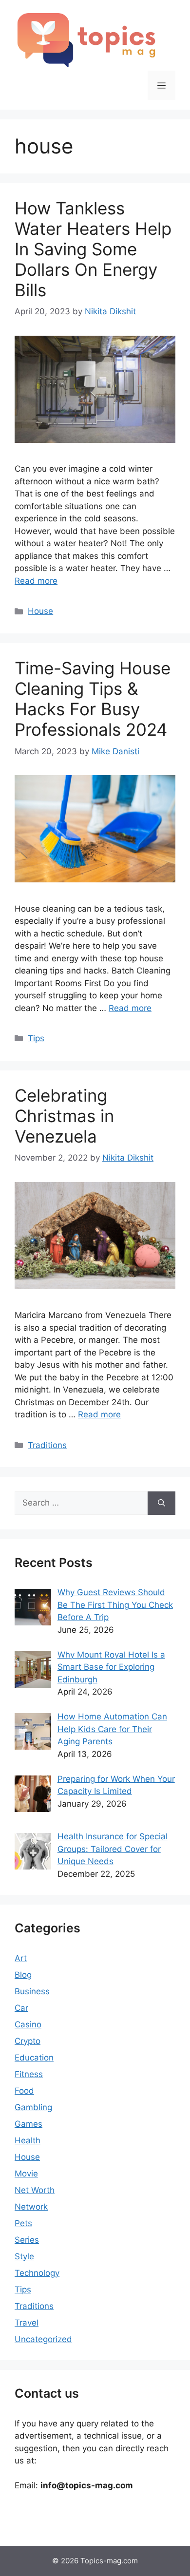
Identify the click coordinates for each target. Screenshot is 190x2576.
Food (24, 2091)
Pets (23, 2223)
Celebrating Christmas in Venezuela (64, 1116)
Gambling (33, 2107)
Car (21, 2008)
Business (32, 1991)
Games (28, 2124)
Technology (37, 2273)
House (40, 611)
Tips (36, 1038)
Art (21, 1958)
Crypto (28, 2041)
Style (24, 2256)
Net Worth (35, 2190)
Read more (36, 581)
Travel (27, 2323)
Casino (28, 2024)
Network (31, 2207)
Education (34, 2058)
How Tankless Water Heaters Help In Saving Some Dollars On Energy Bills (93, 249)
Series (27, 2240)
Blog (23, 1975)
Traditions (47, 1445)
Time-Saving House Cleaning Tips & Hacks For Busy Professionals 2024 (93, 699)
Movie (26, 2174)
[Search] (161, 1503)
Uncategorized (43, 2339)
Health (28, 2140)
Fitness (29, 2074)
